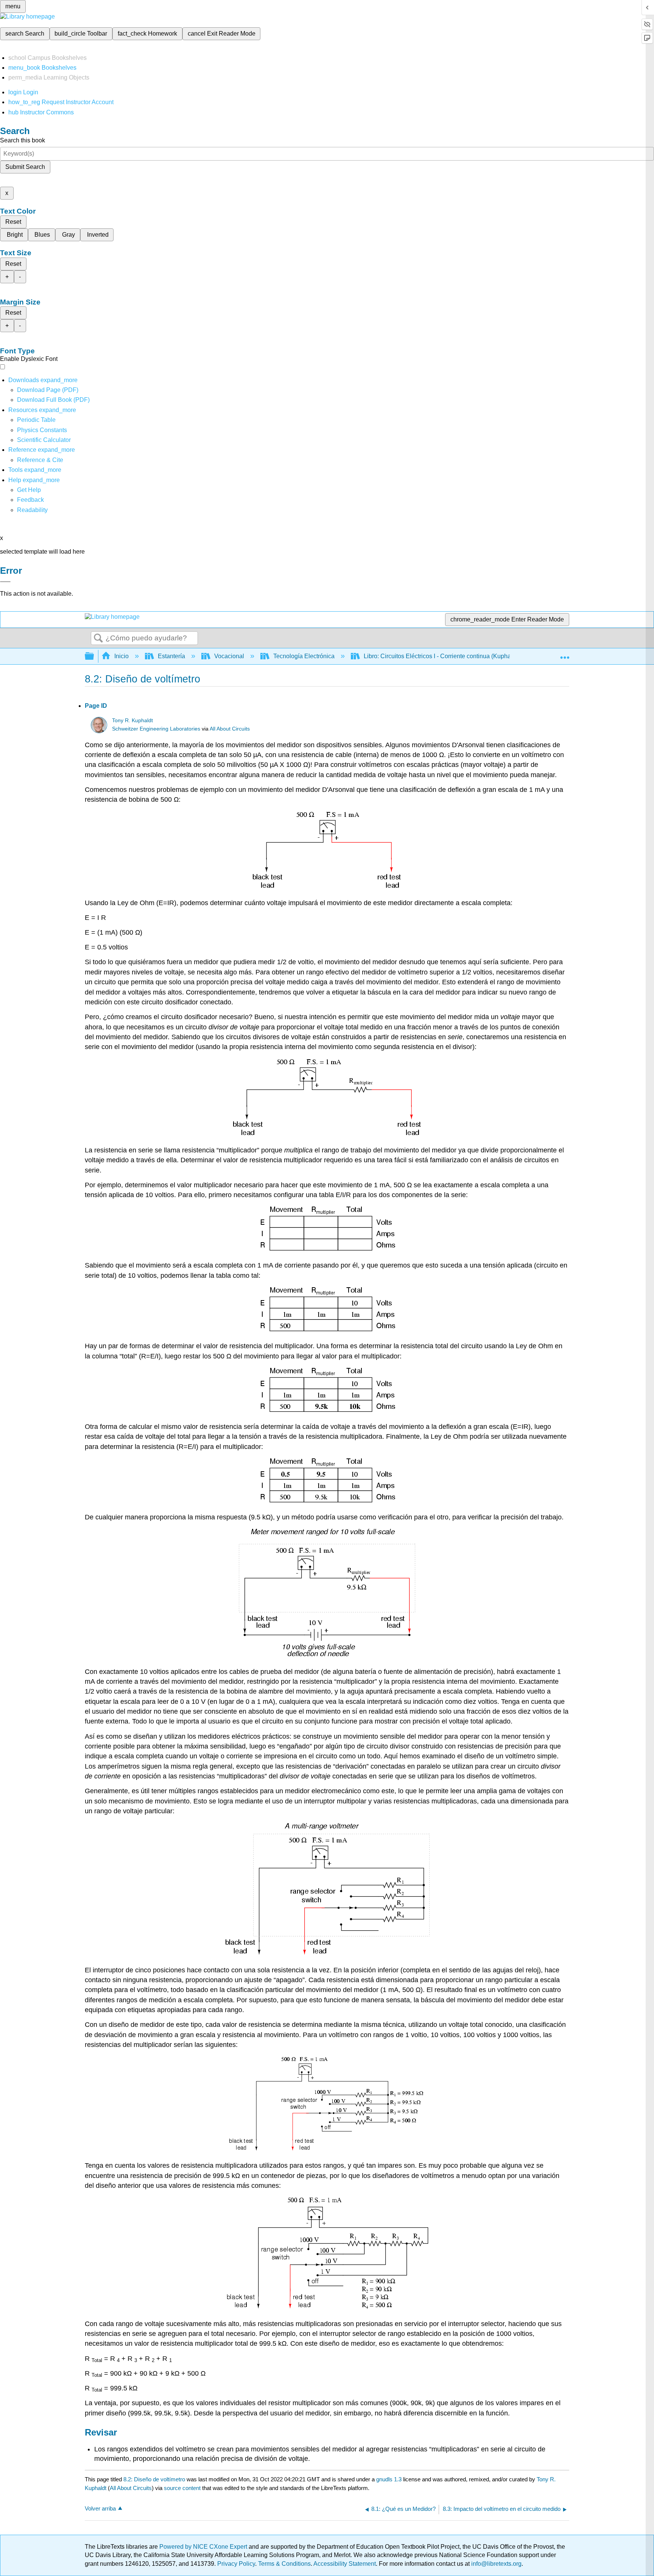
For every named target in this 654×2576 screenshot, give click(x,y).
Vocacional (229, 656)
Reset (13, 222)
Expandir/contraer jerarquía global (94, 656)
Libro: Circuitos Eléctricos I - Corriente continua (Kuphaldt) (441, 656)
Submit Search (25, 167)
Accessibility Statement (345, 2564)
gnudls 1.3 (389, 2479)
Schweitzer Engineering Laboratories (156, 729)
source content (182, 2488)
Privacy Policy (236, 2564)
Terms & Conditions (284, 2564)
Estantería (171, 656)
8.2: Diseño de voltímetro (154, 2479)
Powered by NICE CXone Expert (204, 2547)
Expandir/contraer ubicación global (565, 654)
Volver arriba (100, 2508)
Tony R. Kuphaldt (132, 720)
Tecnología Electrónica (304, 656)
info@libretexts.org (496, 2564)
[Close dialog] (5, 582)
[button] (30, 500)
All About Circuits (230, 729)
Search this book (23, 140)
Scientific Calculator (44, 440)
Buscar (98, 639)
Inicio (121, 656)
